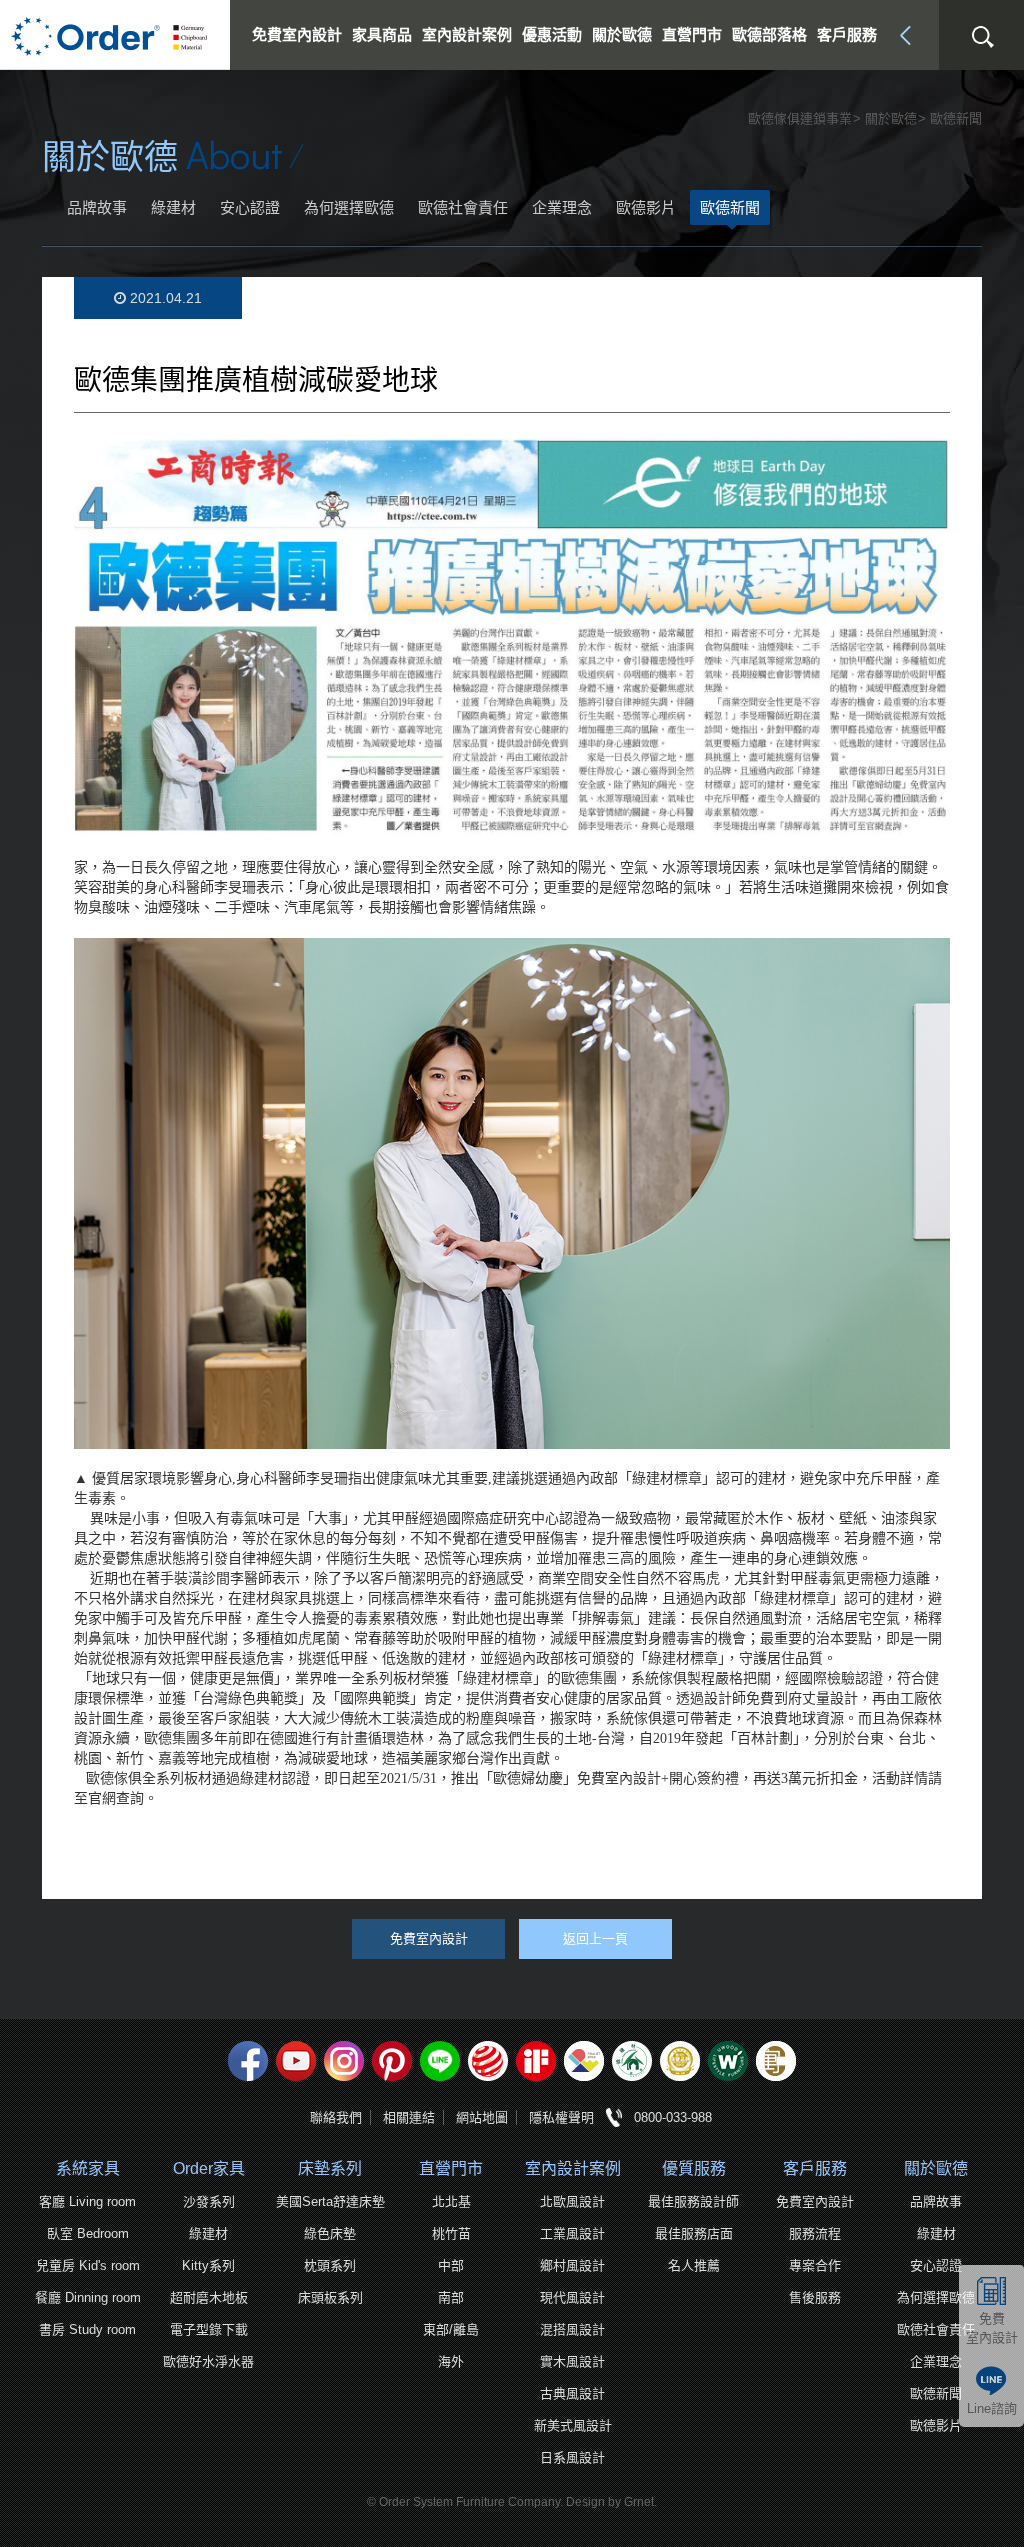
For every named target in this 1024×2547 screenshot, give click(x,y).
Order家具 (209, 2168)
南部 (451, 2297)
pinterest (392, 2061)
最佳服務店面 (694, 2233)
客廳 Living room (87, 2201)
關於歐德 (936, 2168)
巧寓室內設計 (776, 2061)
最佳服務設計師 (693, 2201)
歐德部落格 (769, 34)
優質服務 (694, 2168)
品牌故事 (97, 207)
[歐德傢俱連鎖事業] (115, 35)
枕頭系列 (330, 2265)
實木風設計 (572, 2361)
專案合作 (815, 2265)
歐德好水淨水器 (208, 2361)
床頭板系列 (330, 2297)
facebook (248, 2061)
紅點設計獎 (488, 2061)
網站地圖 (482, 2117)
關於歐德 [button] (622, 34)
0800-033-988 (673, 2117)
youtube (296, 2061)
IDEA (584, 2061)
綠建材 (173, 207)
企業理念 (562, 207)
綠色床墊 (330, 2233)
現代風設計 (572, 2297)
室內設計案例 (573, 2168)
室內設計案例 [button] (467, 34)
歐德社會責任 (463, 207)
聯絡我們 (336, 2117)
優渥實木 (728, 2061)
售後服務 (815, 2297)
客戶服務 (815, 2168)
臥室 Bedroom (88, 2233)
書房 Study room (87, 2329)
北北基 (451, 2201)
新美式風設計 (573, 2425)
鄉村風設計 (572, 2265)
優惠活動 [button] (552, 34)
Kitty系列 (208, 2265)
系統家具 (88, 2168)
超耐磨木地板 (209, 2297)
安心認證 (250, 207)
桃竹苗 (451, 2233)
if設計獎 (536, 2061)
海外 (451, 2361)
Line (440, 2061)
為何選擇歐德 (349, 207)
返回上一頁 (595, 1938)
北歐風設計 (572, 2201)
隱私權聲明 (561, 2117)
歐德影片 (646, 207)
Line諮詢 (992, 2408)
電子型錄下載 (209, 2329)
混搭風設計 (572, 2329)
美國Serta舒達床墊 (330, 2201)
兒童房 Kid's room (88, 2265)
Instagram (344, 2061)
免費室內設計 (297, 34)
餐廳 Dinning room (88, 2297)
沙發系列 (209, 2201)
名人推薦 (694, 2265)
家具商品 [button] (382, 34)
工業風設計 (572, 2233)
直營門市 (451, 2168)
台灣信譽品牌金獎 (680, 2061)
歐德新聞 (730, 207)
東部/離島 (451, 2329)
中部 (451, 2265)
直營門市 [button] (692, 34)
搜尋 (982, 37)
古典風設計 (572, 2393)
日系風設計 (572, 2457)
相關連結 (409, 2117)
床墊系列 (330, 2168)
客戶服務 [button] (847, 34)
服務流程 (815, 2233)
